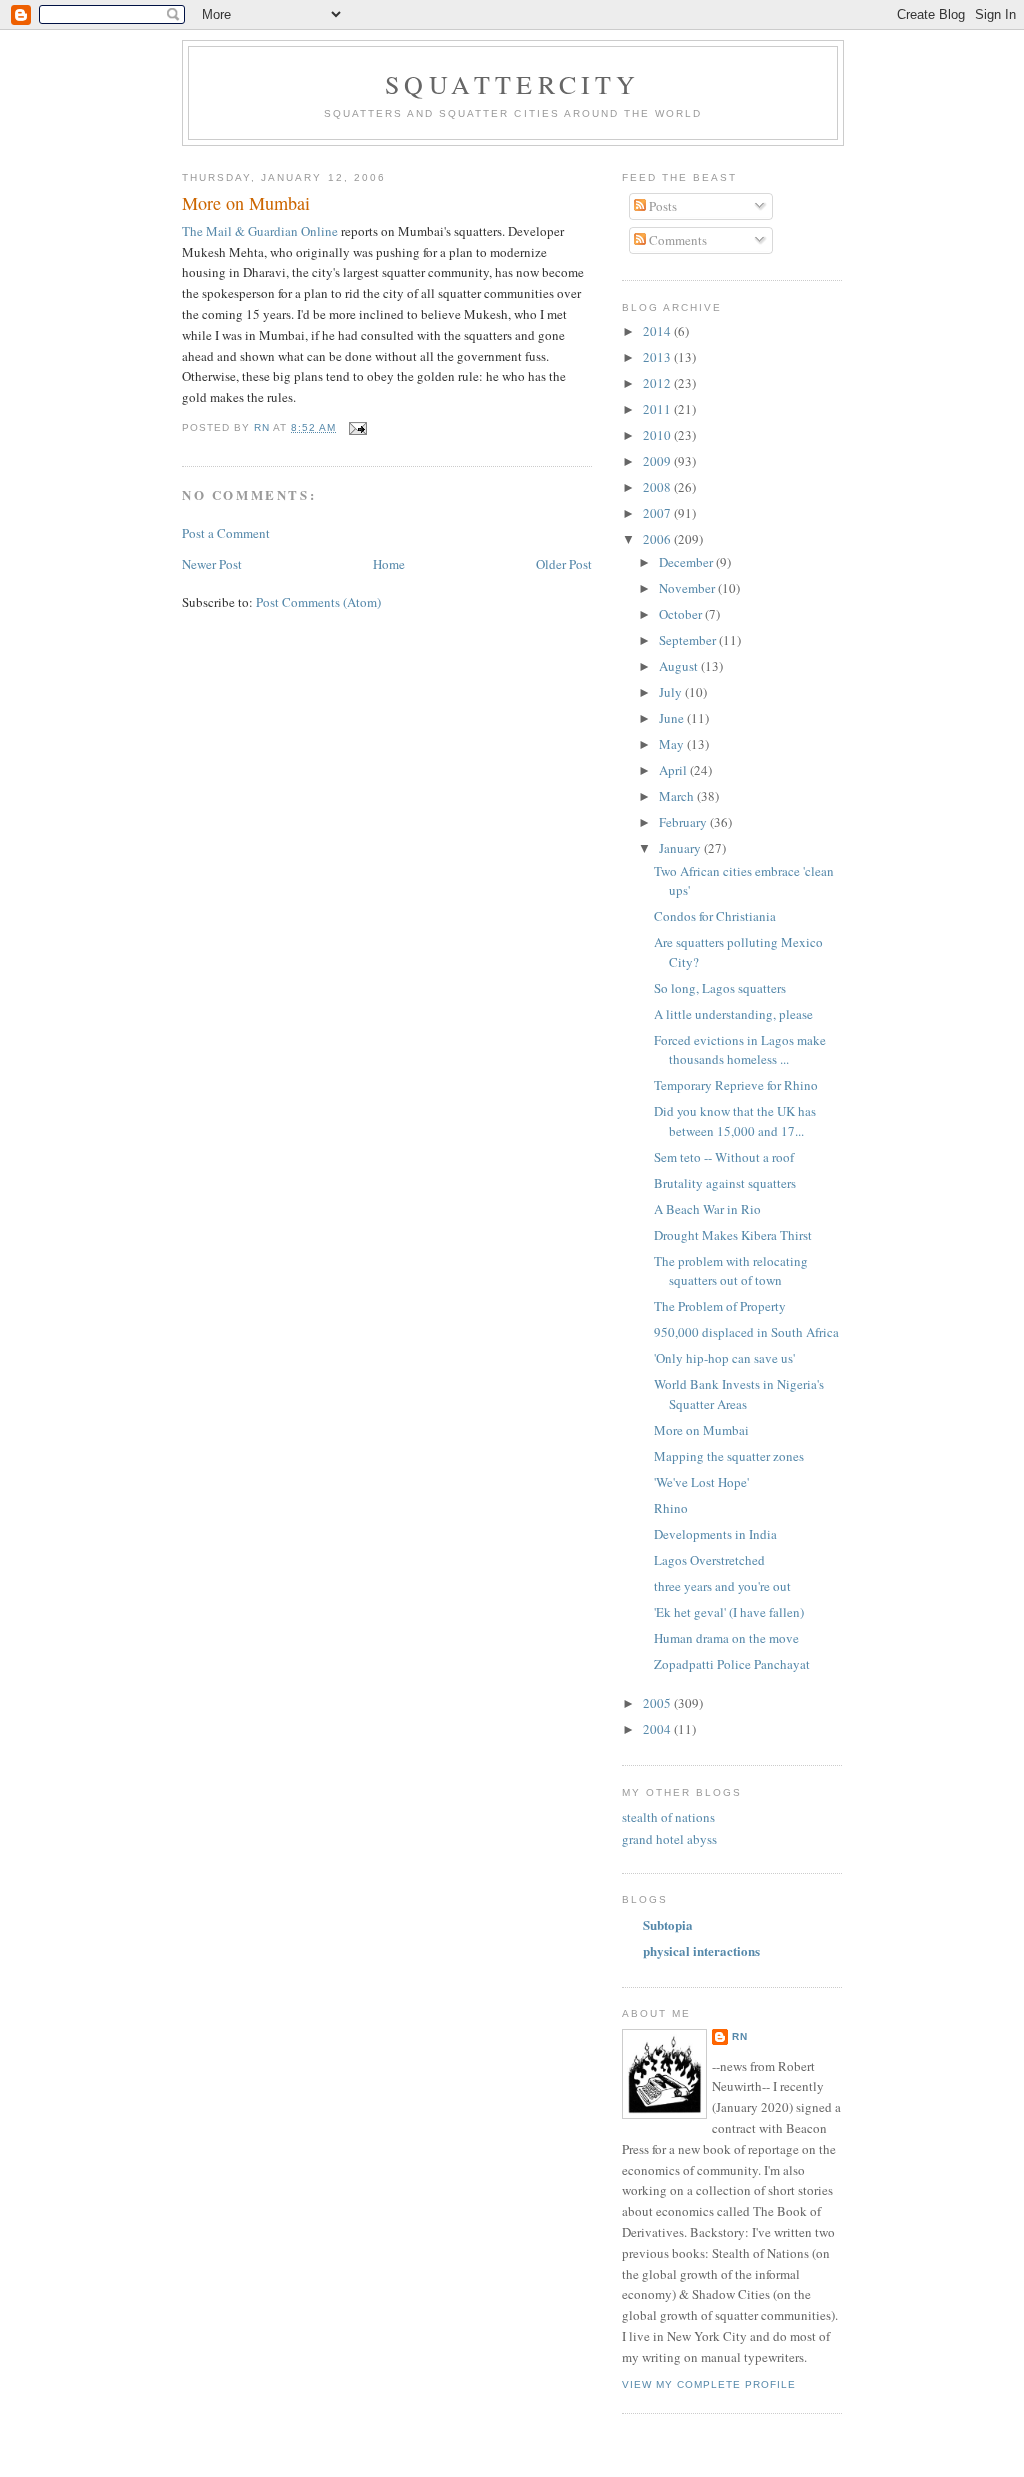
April (674, 770)
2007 (658, 513)
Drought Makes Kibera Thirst (733, 1235)
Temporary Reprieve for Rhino (736, 1085)
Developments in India (715, 1534)
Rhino (671, 1508)
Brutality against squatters (725, 1183)
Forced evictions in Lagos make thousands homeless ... (740, 1050)
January (681, 848)
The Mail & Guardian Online (260, 231)
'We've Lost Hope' (701, 1482)
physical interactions (701, 1950)
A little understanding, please (733, 1014)
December (687, 562)
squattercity (512, 84)
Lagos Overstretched (709, 1560)
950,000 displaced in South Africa (746, 1332)
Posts (661, 206)
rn (740, 2036)
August (680, 666)
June (673, 718)
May (673, 744)
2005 (658, 1703)
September (689, 640)
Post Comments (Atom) (318, 602)
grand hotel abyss (669, 1839)
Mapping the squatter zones (729, 1456)
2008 (658, 487)
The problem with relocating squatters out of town (731, 1271)
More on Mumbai (701, 1430)
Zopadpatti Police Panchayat (732, 1664)
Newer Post (212, 564)
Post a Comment (226, 533)
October (682, 614)
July (672, 692)
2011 (658, 409)
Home (389, 564)
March (678, 796)
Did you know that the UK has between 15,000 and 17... (735, 1121)
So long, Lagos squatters (720, 988)
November (688, 588)
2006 (658, 539)
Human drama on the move (726, 1638)
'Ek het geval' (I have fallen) (729, 1612)
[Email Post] (357, 427)
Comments (676, 240)
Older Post (564, 564)
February (684, 822)
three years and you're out (722, 1586)
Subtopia (668, 1924)
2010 (658, 435)
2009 (658, 461)
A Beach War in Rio (707, 1209)
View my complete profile (709, 2384)
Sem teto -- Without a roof (724, 1157)
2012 (658, 383)
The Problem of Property (720, 1306)
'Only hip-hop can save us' (724, 1358)
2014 (658, 331)
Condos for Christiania (715, 916)
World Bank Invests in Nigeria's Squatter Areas (739, 1394)
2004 (658, 1729)
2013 (658, 357)
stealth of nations (668, 1817)
